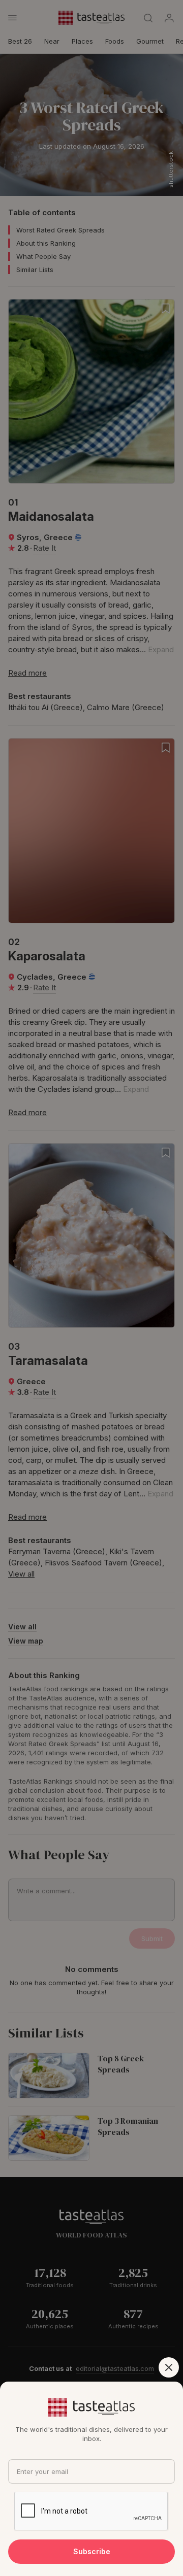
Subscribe (92, 2551)
